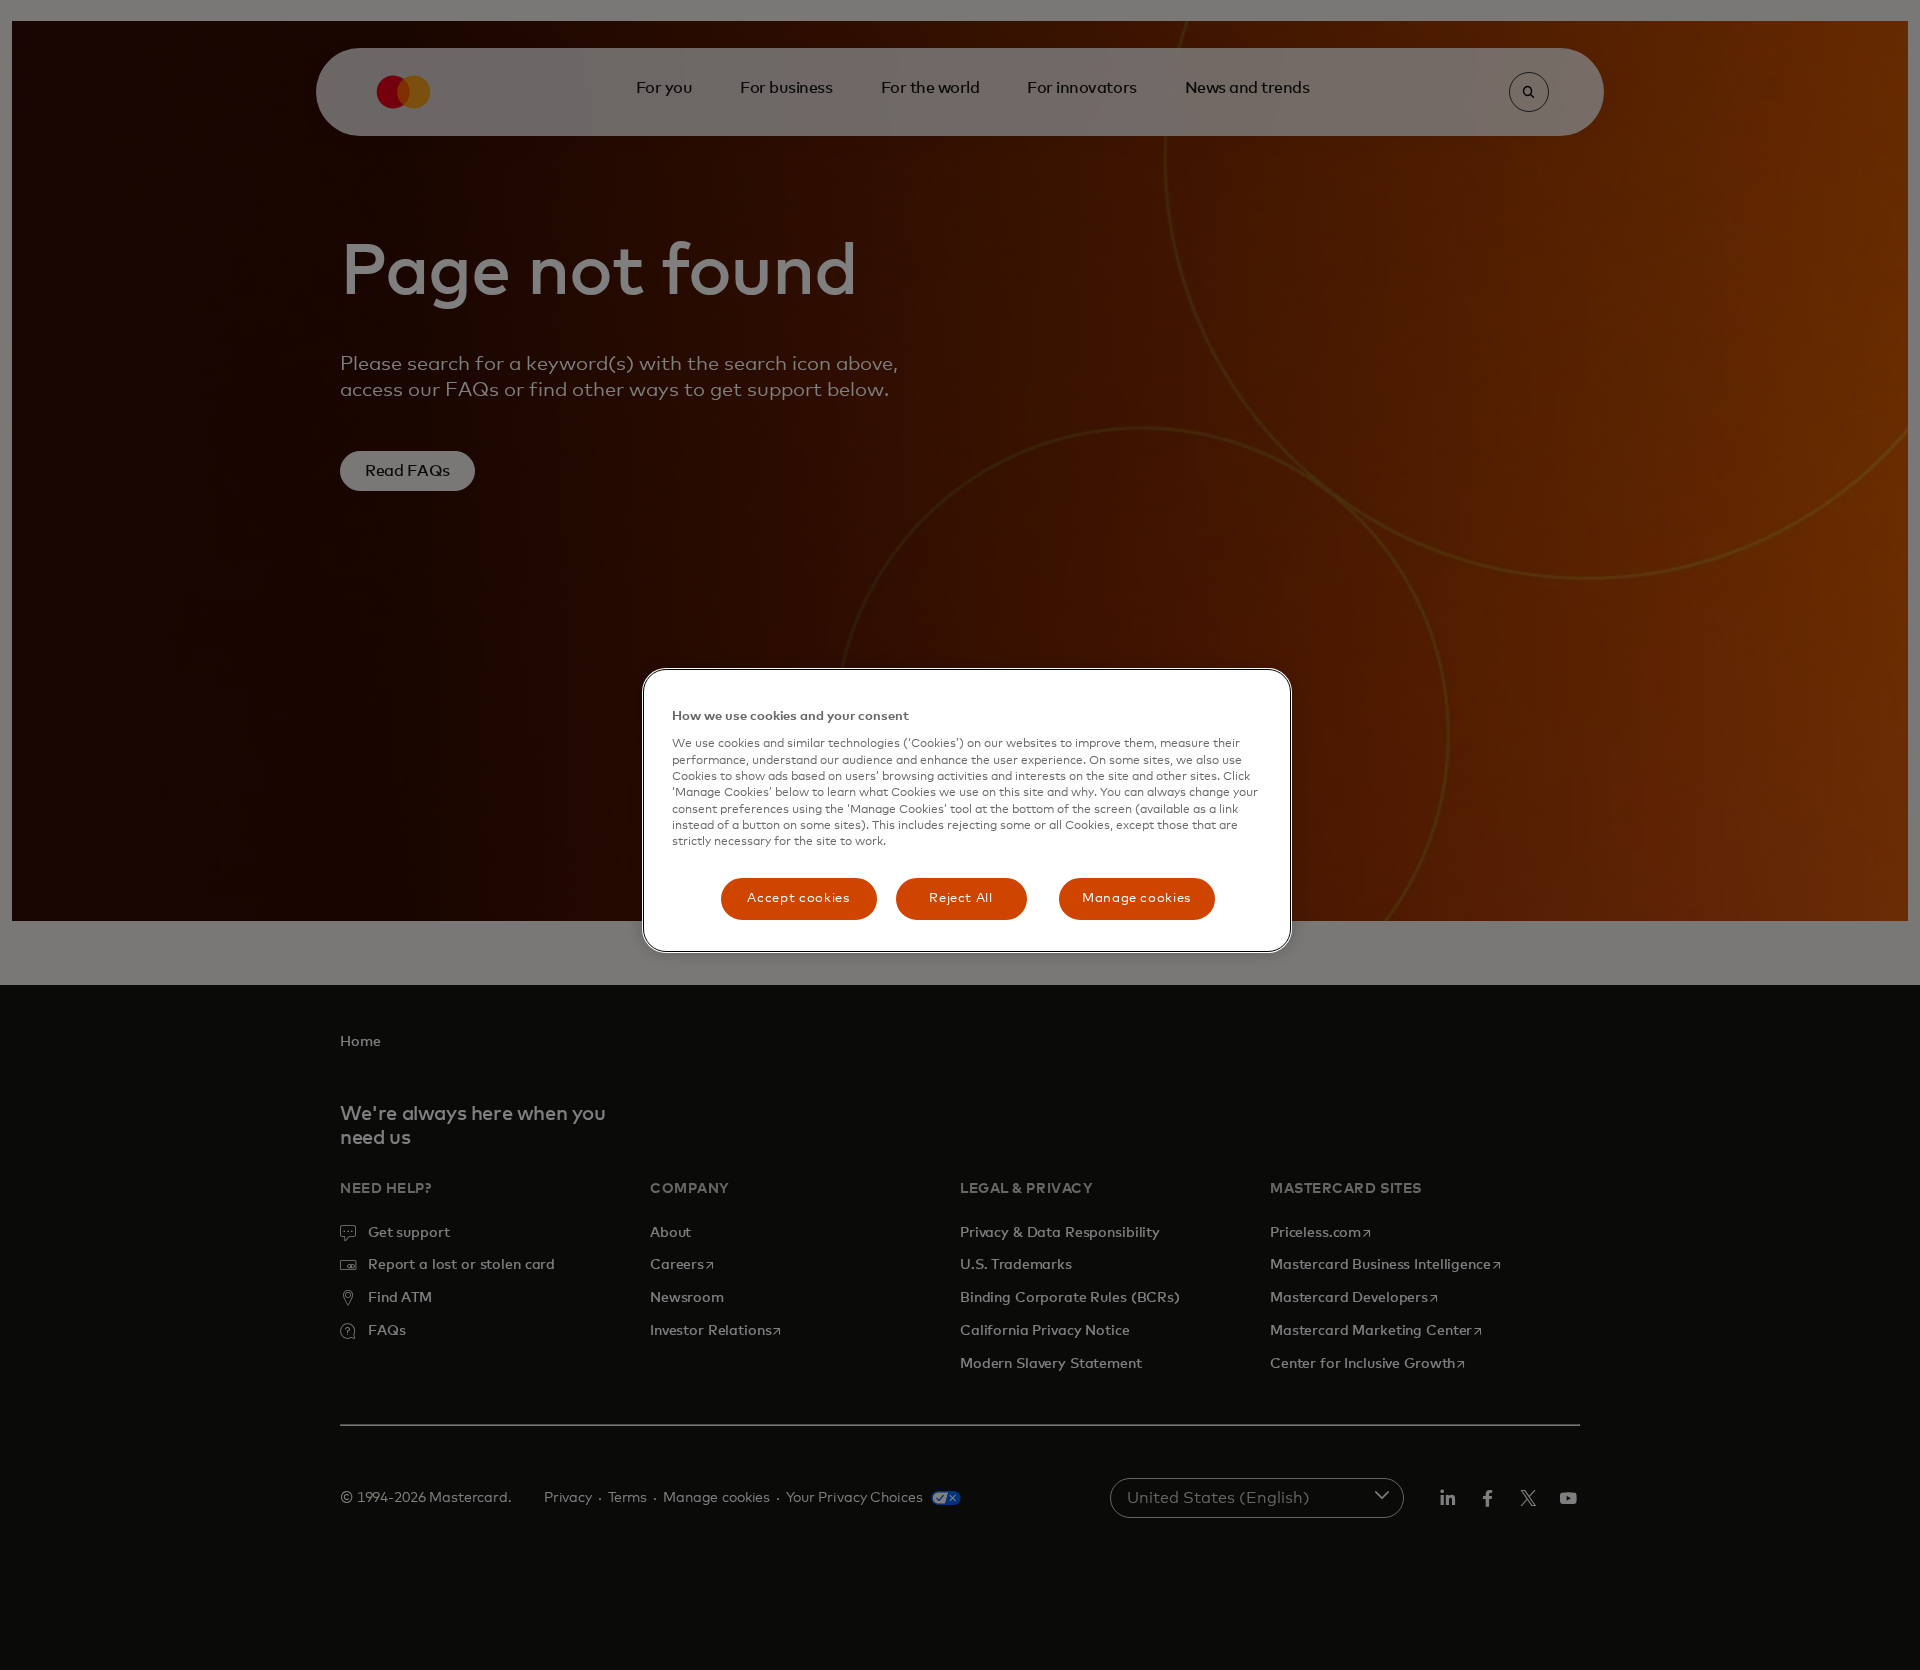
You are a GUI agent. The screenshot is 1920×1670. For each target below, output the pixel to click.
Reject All (961, 898)
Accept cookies (798, 898)
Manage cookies (1136, 898)
